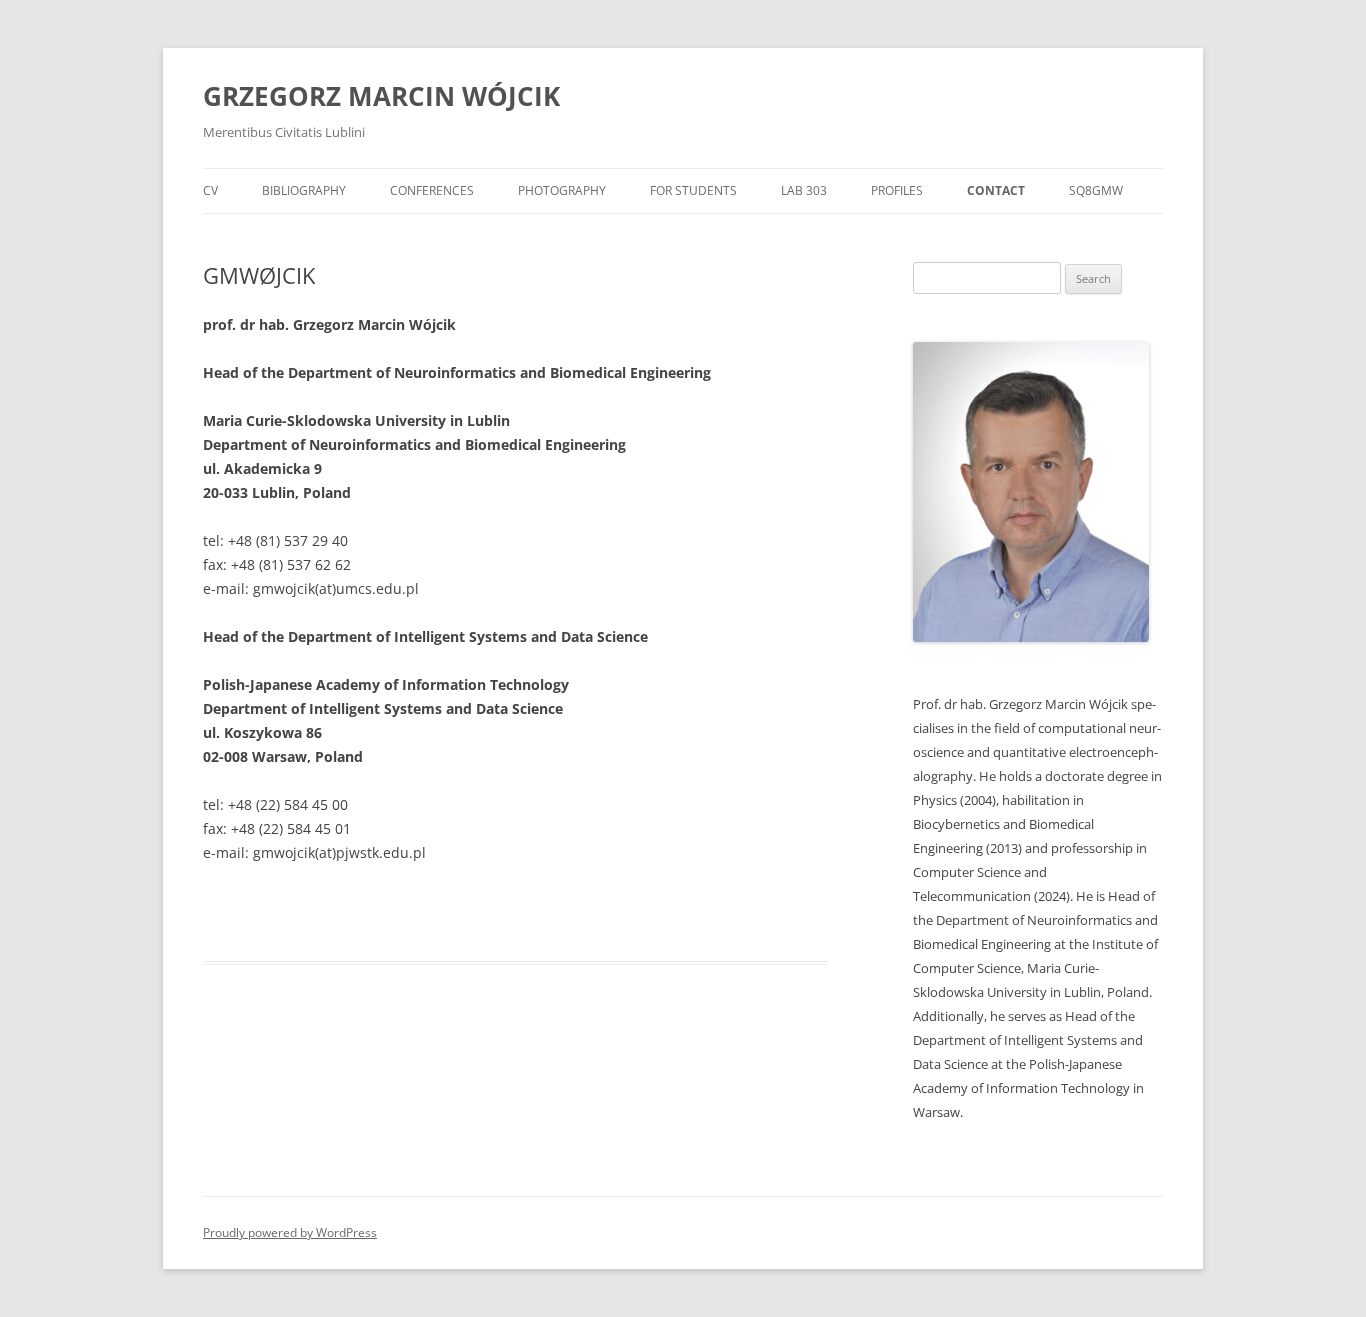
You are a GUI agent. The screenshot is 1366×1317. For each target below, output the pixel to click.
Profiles (897, 190)
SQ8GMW (1096, 190)
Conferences (432, 190)
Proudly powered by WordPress (290, 1232)
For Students (693, 190)
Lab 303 (804, 190)
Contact (996, 190)
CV (210, 190)
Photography (562, 190)
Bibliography (304, 190)
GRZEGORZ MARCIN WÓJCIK (381, 96)
